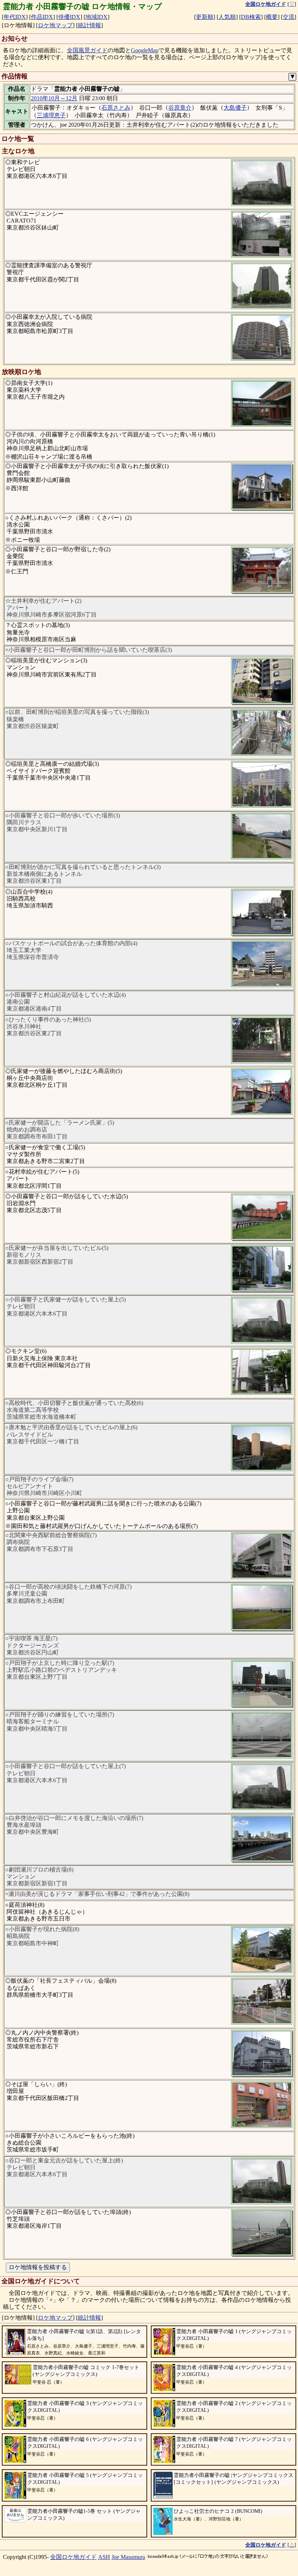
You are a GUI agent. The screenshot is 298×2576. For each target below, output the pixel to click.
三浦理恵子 (51, 115)
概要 (272, 17)
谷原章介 (180, 108)
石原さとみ (116, 108)
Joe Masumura (128, 2557)
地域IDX (96, 17)
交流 (289, 17)
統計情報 (89, 25)
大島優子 (235, 108)
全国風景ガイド (87, 50)
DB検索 (251, 17)
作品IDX (42, 17)
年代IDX (15, 17)
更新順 (205, 17)
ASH (104, 2557)
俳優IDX (69, 17)
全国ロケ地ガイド (73, 2557)
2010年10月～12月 (54, 98)
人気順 (227, 17)
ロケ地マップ (55, 25)
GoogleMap (145, 50)
